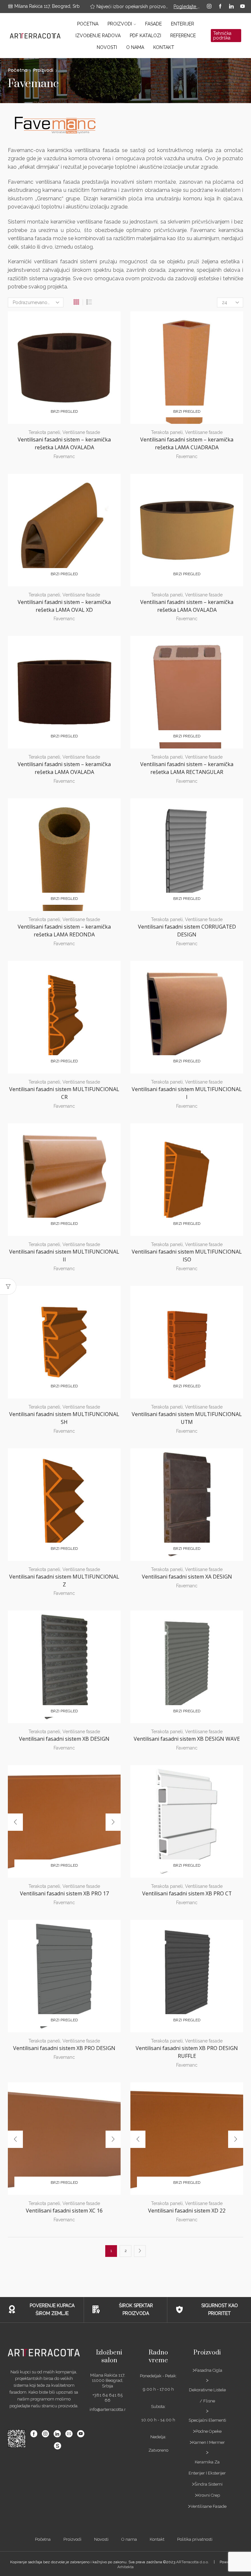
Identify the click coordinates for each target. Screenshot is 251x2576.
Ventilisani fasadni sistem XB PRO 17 (64, 1893)
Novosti (107, 47)
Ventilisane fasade (81, 432)
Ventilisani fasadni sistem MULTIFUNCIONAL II (64, 1256)
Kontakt (164, 47)
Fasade (153, 24)
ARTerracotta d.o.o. (192, 2562)
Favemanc (64, 456)
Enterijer (183, 24)
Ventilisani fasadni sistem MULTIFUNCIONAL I (187, 1093)
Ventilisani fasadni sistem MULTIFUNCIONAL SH (64, 1418)
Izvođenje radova (98, 36)
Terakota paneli (44, 432)
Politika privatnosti (195, 2539)
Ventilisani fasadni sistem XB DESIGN (64, 1739)
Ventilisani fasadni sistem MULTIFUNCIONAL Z (64, 1581)
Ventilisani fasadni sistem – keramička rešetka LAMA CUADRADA (187, 443)
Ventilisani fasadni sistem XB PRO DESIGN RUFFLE (187, 2052)
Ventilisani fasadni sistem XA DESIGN (187, 1577)
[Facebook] (220, 7)
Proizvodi (120, 24)
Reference (183, 36)
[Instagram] (209, 7)
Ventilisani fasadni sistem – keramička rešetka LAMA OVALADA (64, 443)
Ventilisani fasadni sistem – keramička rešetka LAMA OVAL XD (64, 606)
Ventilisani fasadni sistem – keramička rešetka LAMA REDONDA (64, 931)
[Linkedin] (231, 7)
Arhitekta (125, 2567)
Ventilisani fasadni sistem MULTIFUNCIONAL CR (64, 1093)
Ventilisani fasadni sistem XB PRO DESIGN (64, 2048)
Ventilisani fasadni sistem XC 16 (64, 2211)
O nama (135, 47)
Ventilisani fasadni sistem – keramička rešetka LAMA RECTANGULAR (187, 768)
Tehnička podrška (222, 36)
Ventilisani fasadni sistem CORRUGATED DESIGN (187, 931)
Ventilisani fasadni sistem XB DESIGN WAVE (187, 1739)
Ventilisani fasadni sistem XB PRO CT (187, 1893)
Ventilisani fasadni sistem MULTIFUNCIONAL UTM (187, 1418)
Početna (88, 24)
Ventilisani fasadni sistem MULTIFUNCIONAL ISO (187, 1256)
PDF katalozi (145, 36)
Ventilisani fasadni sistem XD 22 (187, 2211)
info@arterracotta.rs (109, 2409)
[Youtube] (243, 7)
